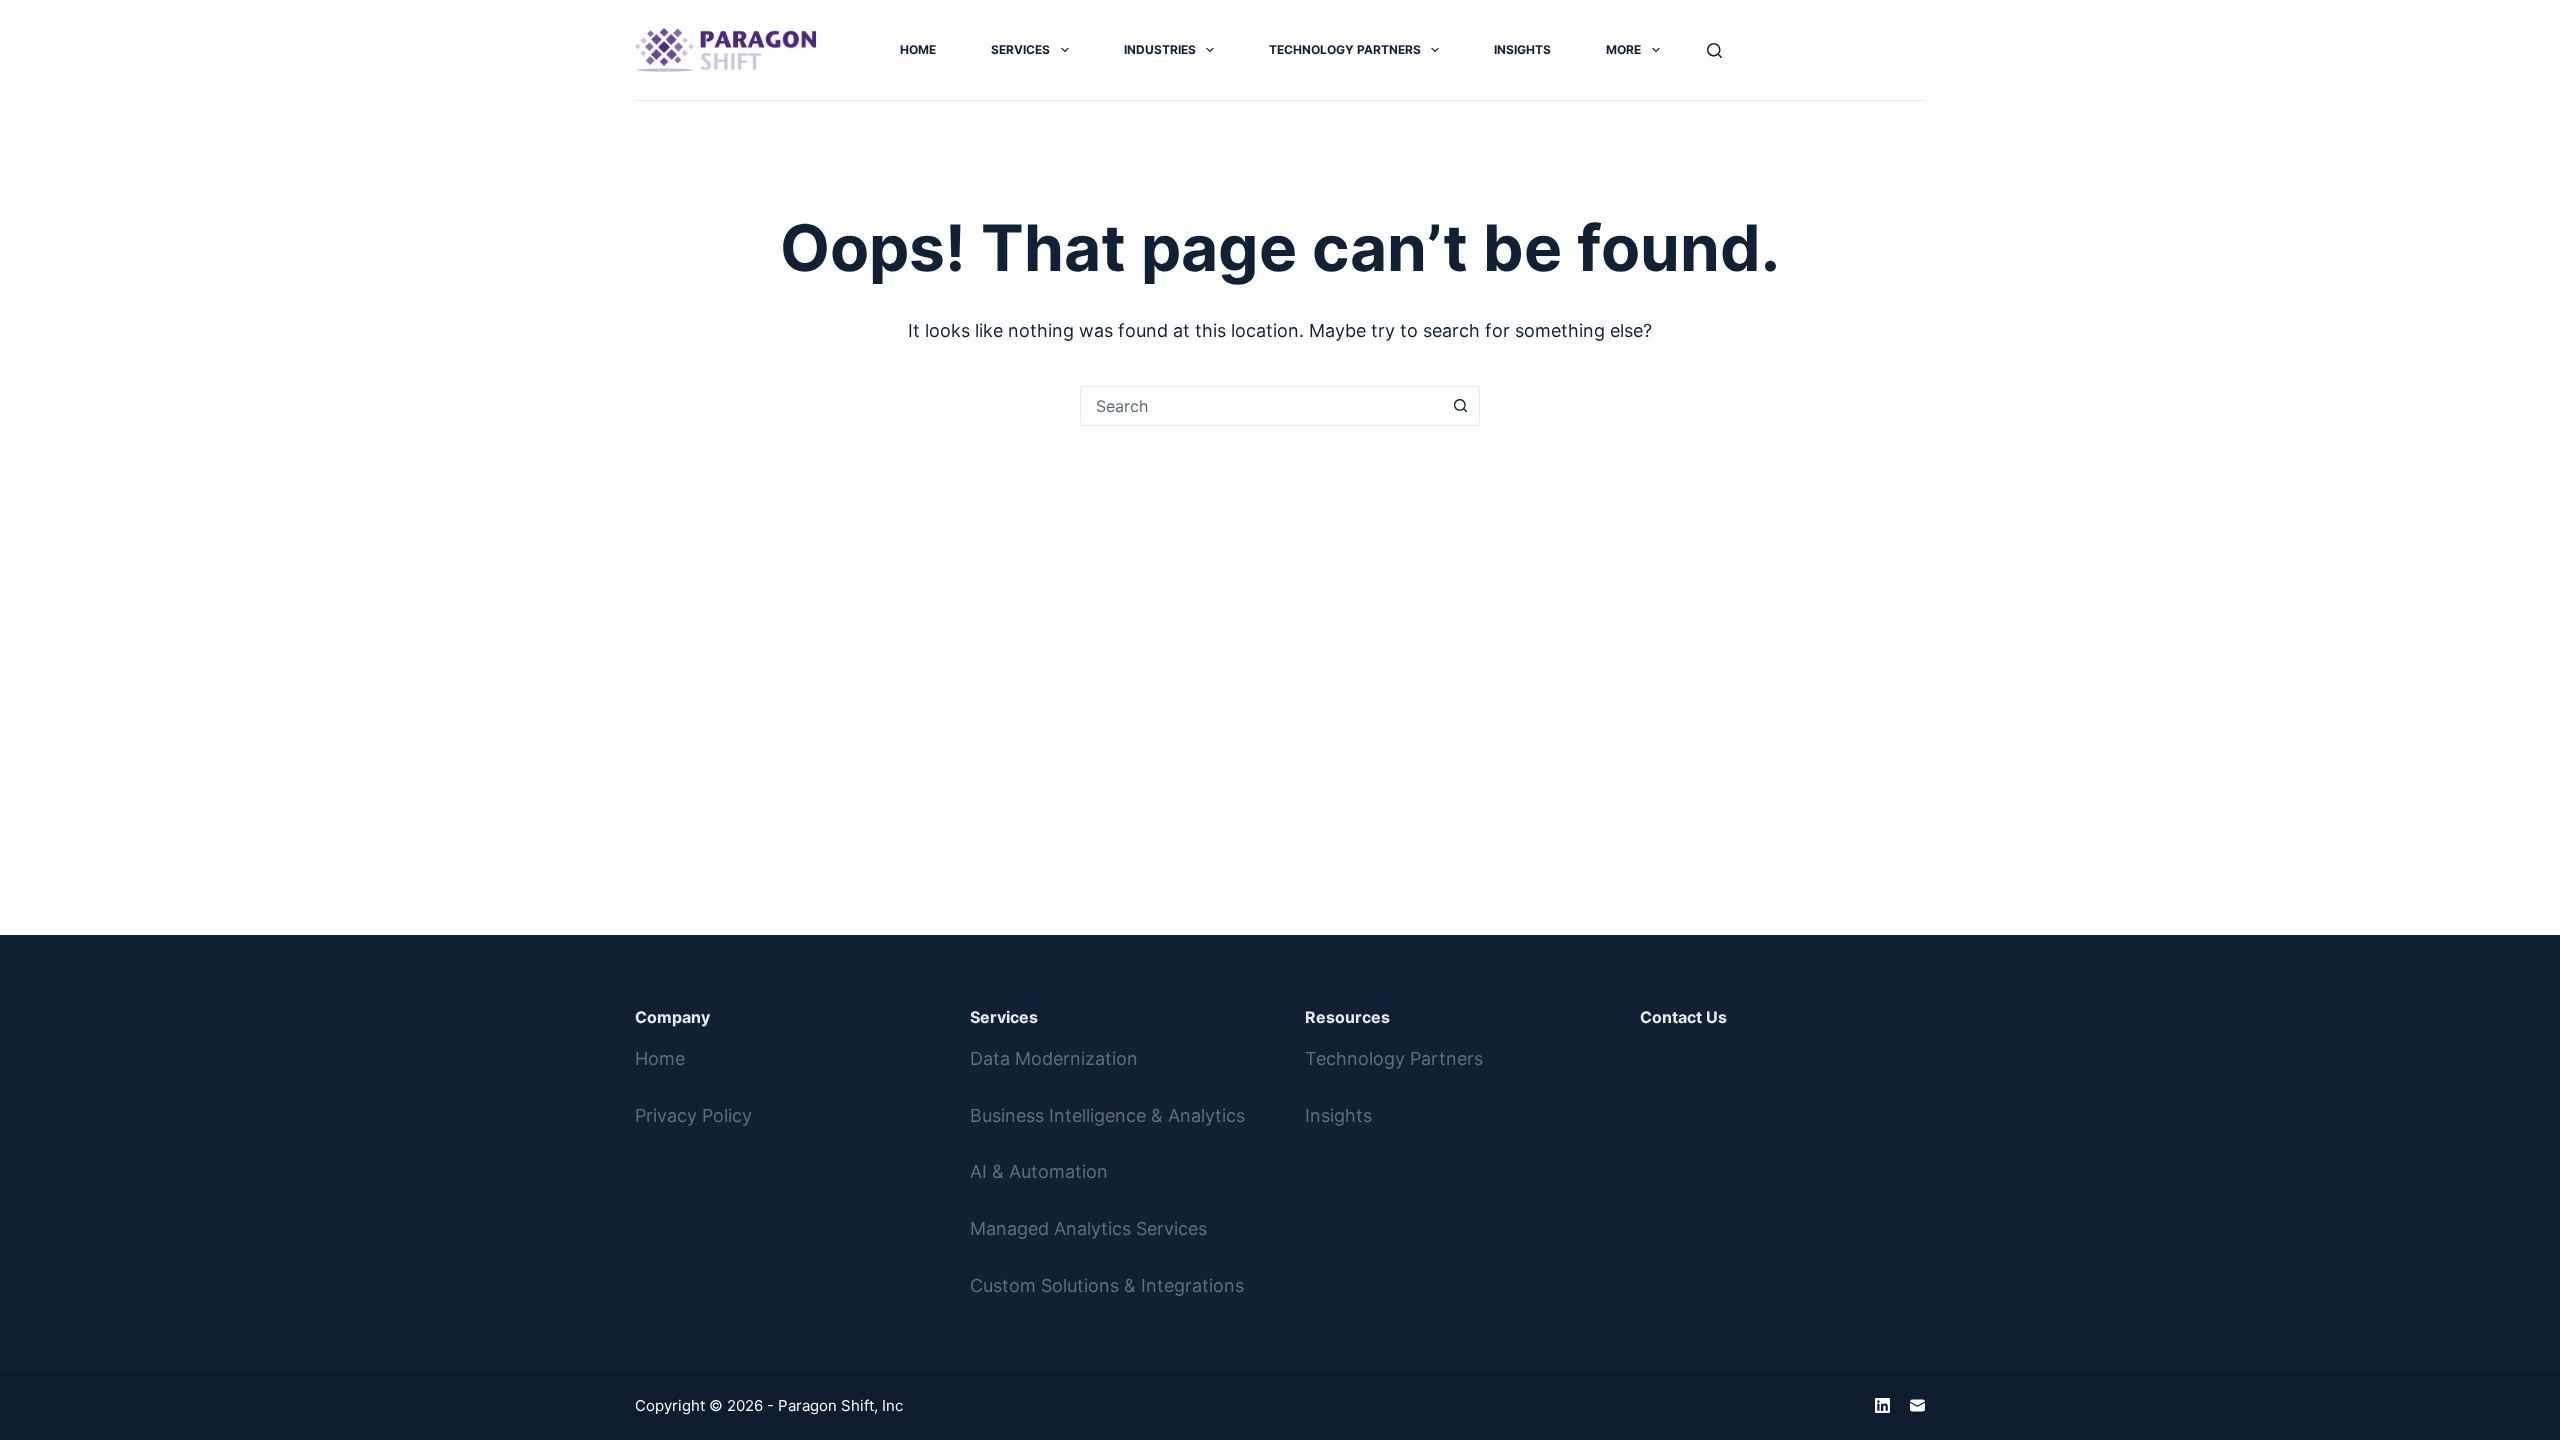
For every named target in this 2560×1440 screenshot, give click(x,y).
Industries (1160, 49)
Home (918, 49)
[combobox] (1261, 406)
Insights (1522, 49)
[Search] (1714, 50)
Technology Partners (1345, 49)
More (1623, 49)
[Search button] (1460, 406)
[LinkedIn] (1882, 1405)
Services (1020, 49)
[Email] (1917, 1405)
